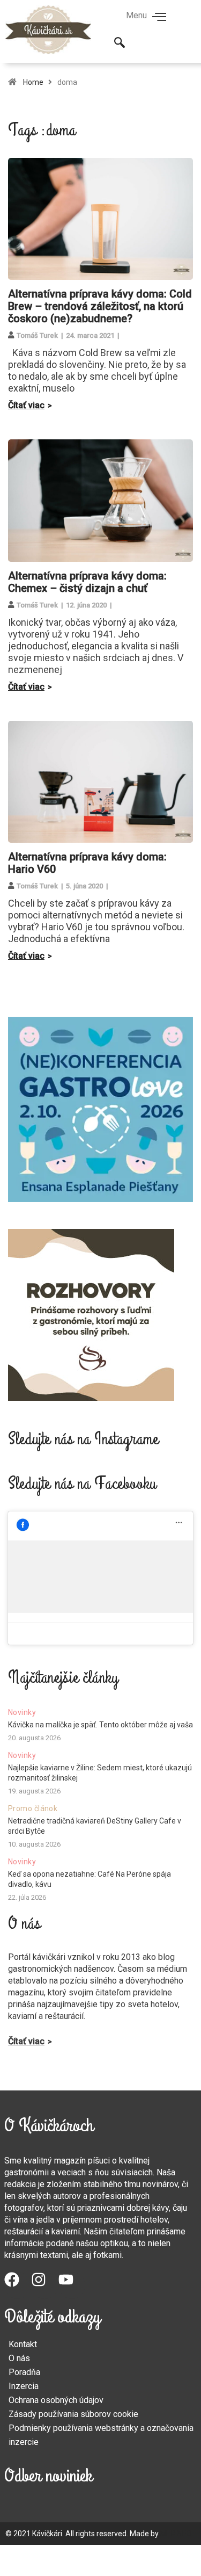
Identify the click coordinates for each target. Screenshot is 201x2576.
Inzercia (24, 2386)
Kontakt (23, 2344)
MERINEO (176, 2534)
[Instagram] (44, 2285)
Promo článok (33, 1808)
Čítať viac (26, 405)
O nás (19, 2358)
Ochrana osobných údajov (56, 2400)
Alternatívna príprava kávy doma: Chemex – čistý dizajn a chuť (87, 582)
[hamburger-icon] (159, 18)
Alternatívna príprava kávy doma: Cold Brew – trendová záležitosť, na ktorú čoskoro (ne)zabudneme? (100, 306)
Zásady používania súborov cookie (73, 2414)
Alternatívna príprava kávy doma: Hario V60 (87, 863)
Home (33, 82)
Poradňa (24, 2372)
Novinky (22, 1712)
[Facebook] (18, 2285)
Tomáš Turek (37, 335)
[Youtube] (72, 2285)
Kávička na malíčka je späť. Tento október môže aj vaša (100, 1725)
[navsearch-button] (120, 44)
